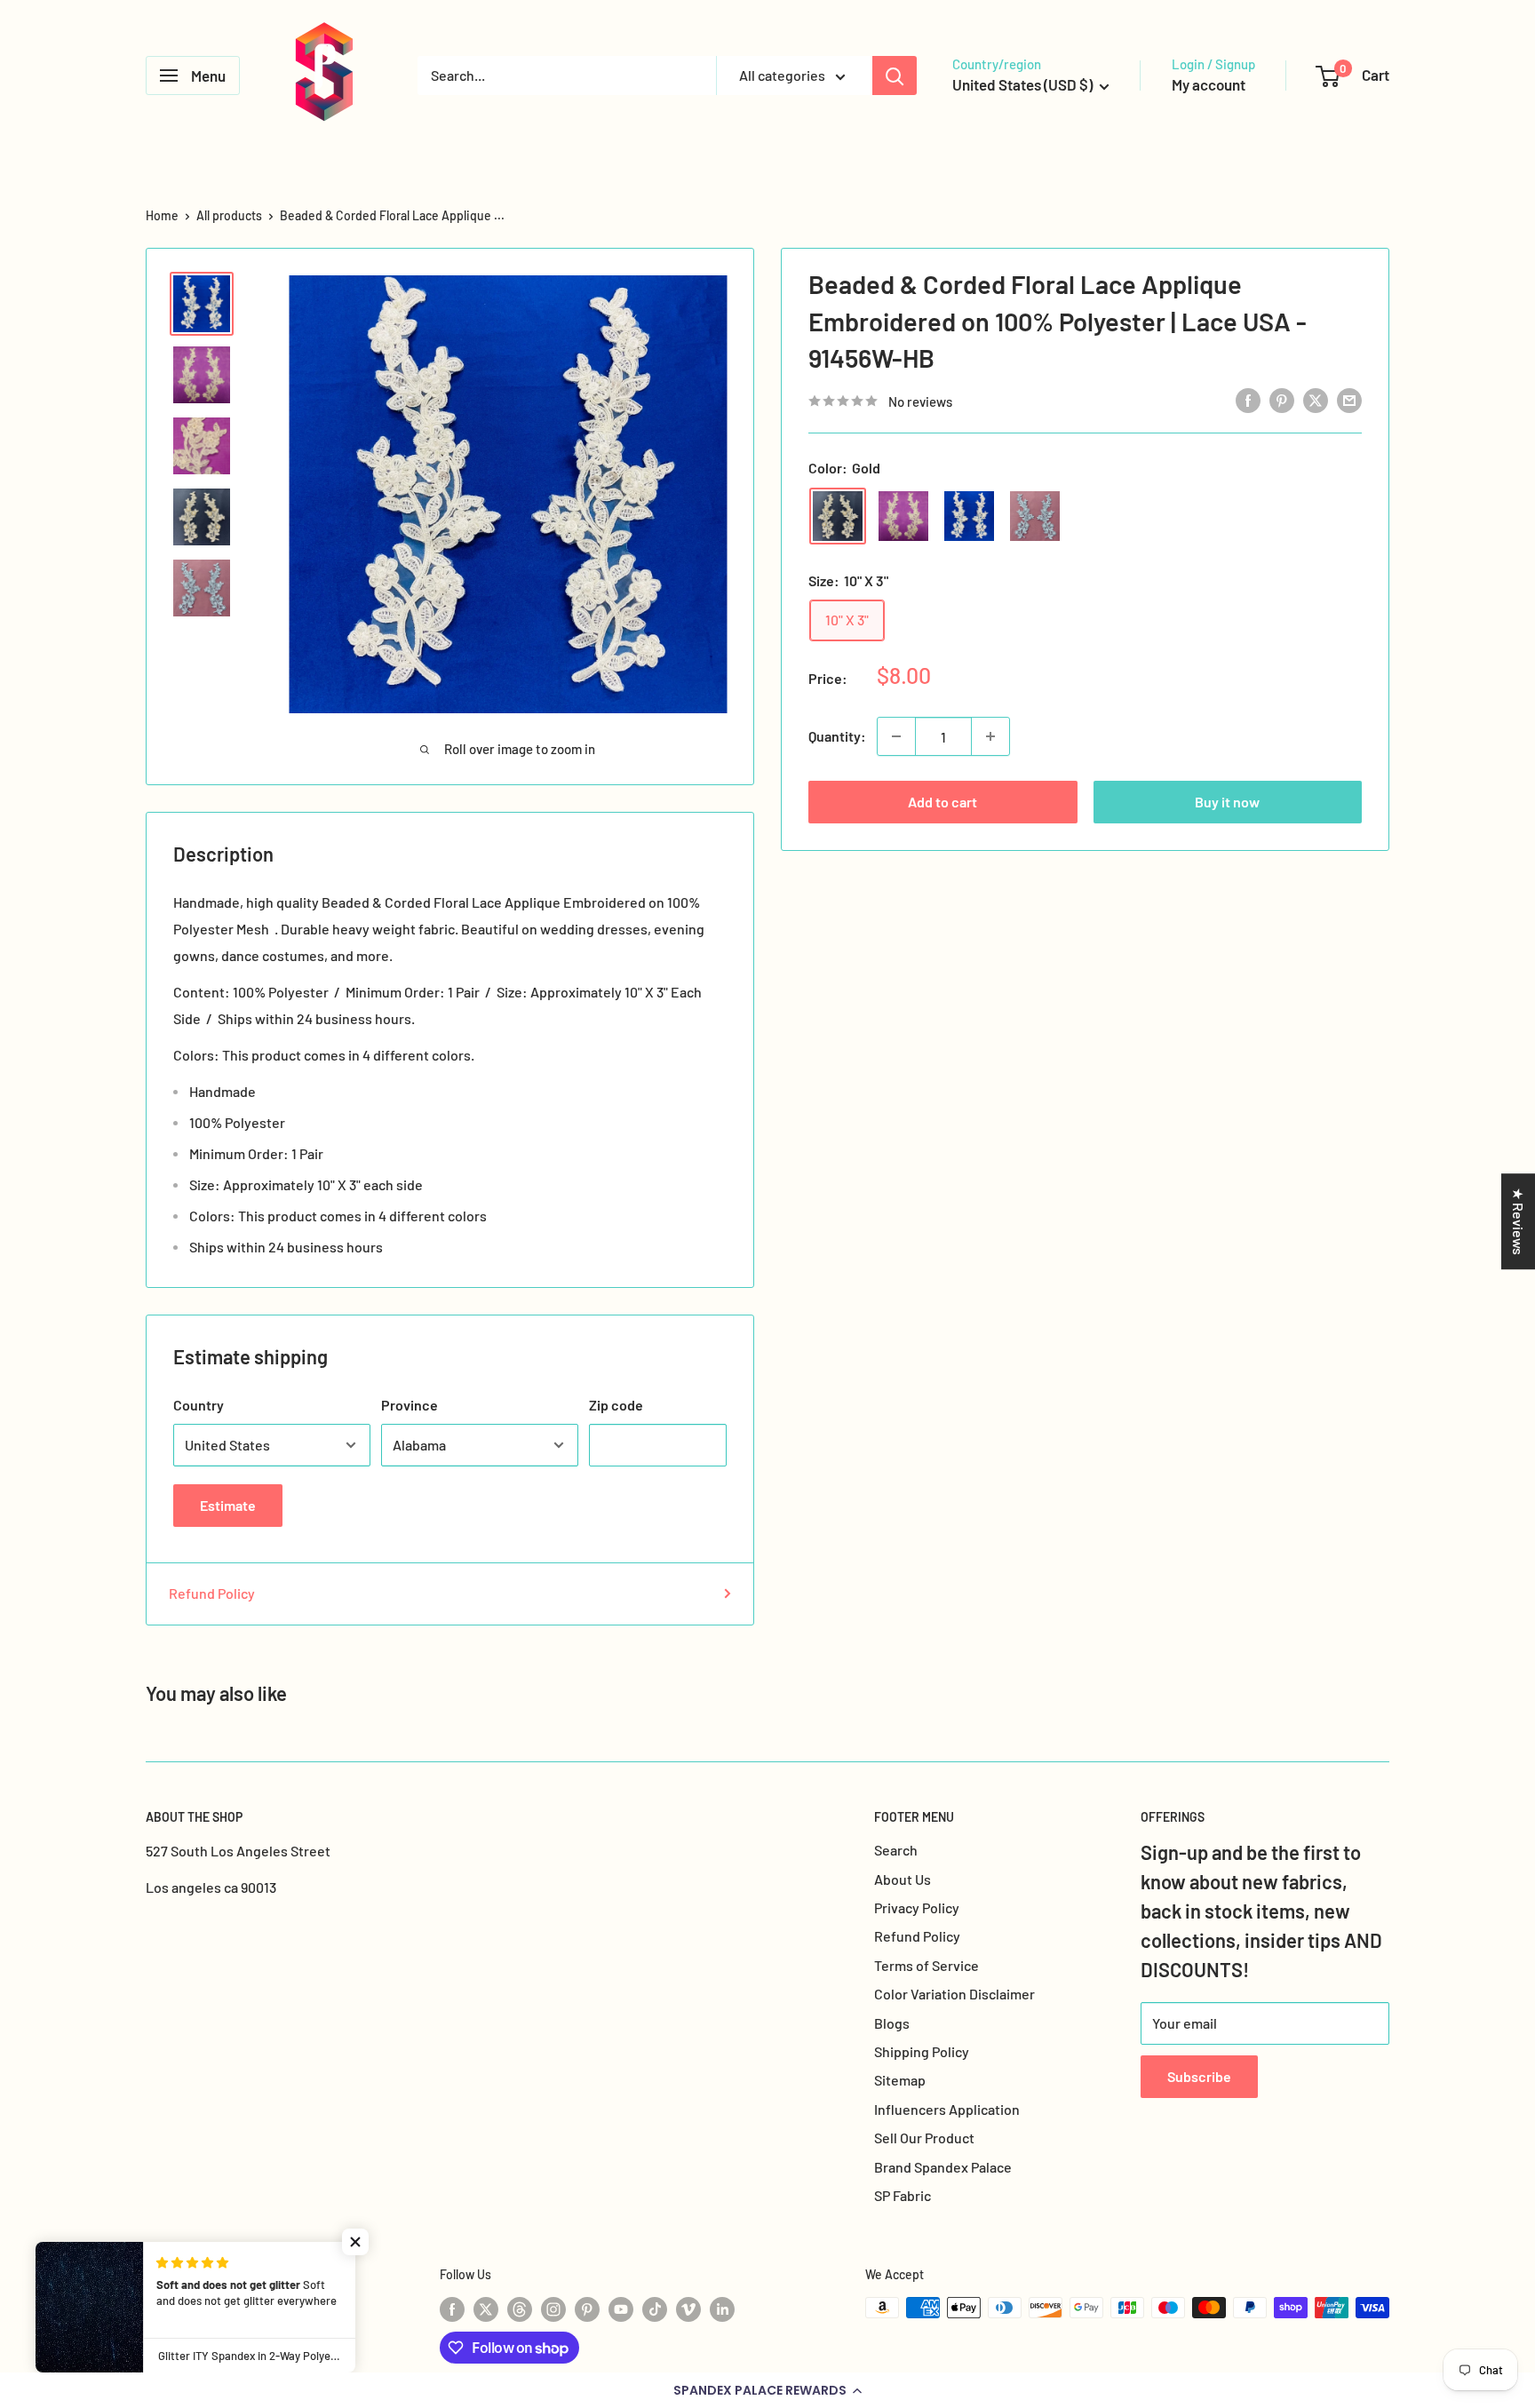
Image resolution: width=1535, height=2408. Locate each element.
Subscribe (1199, 2076)
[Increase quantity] (990, 736)
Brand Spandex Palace (943, 2167)
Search (896, 1850)
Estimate (228, 1505)
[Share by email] (1349, 399)
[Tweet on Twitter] (1316, 399)
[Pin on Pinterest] (1282, 399)
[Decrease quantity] (896, 736)
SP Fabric (903, 2195)
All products (229, 215)
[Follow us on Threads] (520, 2309)
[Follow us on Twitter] (486, 2309)
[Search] (895, 75)
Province (410, 1405)
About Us (903, 1879)
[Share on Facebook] (1248, 399)
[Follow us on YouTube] (621, 2309)
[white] (969, 516)
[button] (767, 2390)
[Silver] (1035, 516)
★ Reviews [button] (1519, 1221)
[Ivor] (903, 516)
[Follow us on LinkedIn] (722, 2309)
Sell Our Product (924, 2138)
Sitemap (900, 2080)
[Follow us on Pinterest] (587, 2309)
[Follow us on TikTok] (655, 2309)
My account (1209, 84)
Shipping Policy (922, 2051)
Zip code (616, 1405)
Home (162, 215)
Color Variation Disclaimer (954, 1994)
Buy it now (1227, 802)
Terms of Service (927, 1965)
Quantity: (837, 736)
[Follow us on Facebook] (452, 2309)
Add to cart (942, 802)
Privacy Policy (917, 1907)
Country (199, 1405)
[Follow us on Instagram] (553, 2309)
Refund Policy (212, 1593)
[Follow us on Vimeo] (688, 2309)
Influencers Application (947, 2109)
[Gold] (838, 516)
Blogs (892, 2023)
